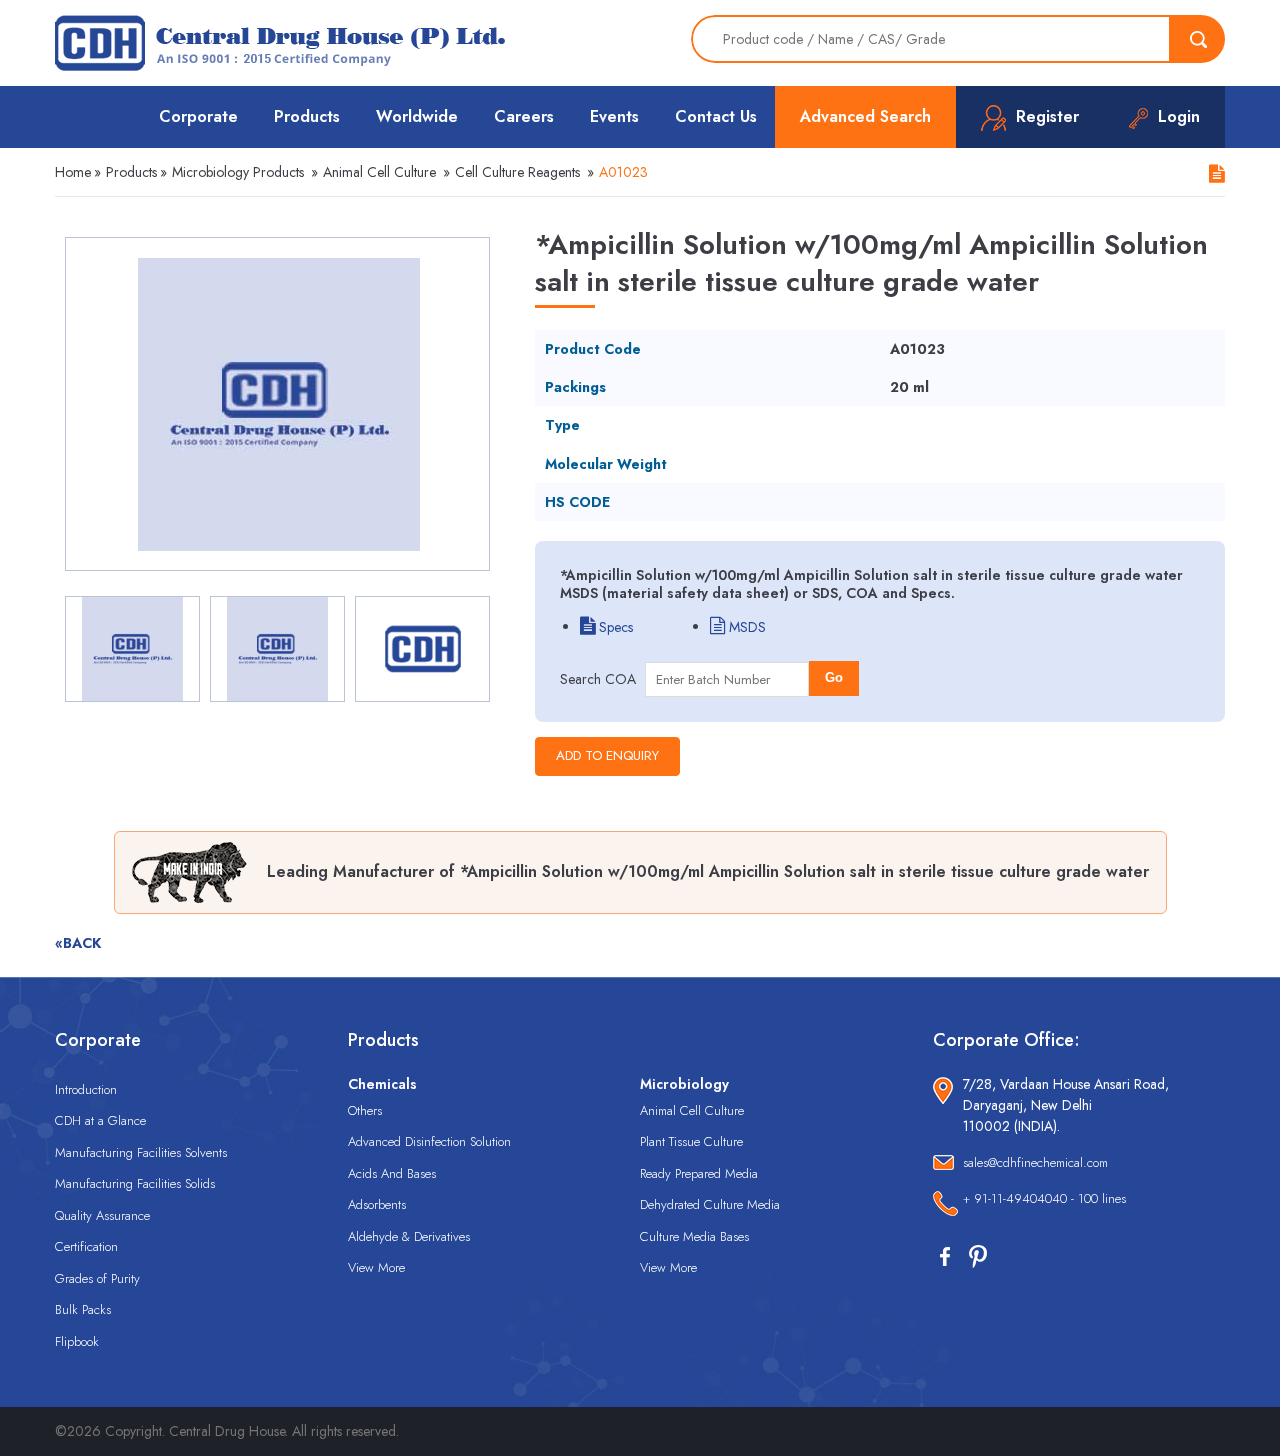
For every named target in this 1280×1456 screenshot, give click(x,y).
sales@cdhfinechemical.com (1035, 1162)
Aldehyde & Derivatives (409, 1236)
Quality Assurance (102, 1215)
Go (834, 677)
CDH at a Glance (100, 1120)
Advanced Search (865, 116)
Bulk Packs (83, 1309)
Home (73, 172)
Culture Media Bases (694, 1236)
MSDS (745, 627)
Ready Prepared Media (699, 1173)
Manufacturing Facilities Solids (135, 1183)
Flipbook (77, 1341)
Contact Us (716, 116)
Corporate (198, 116)
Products (307, 116)
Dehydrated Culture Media (710, 1204)
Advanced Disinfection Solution (429, 1141)
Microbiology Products (238, 172)
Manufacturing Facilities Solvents (141, 1152)
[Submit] (1198, 39)
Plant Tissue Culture (691, 1141)
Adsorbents (377, 1204)
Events (614, 116)
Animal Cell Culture (379, 172)
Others (365, 1110)
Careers (524, 116)
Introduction (86, 1089)
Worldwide (417, 116)
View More (376, 1267)
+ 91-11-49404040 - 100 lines (1044, 1198)
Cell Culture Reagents (517, 172)
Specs (614, 627)
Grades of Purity (97, 1278)
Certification (86, 1246)
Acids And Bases (392, 1173)
